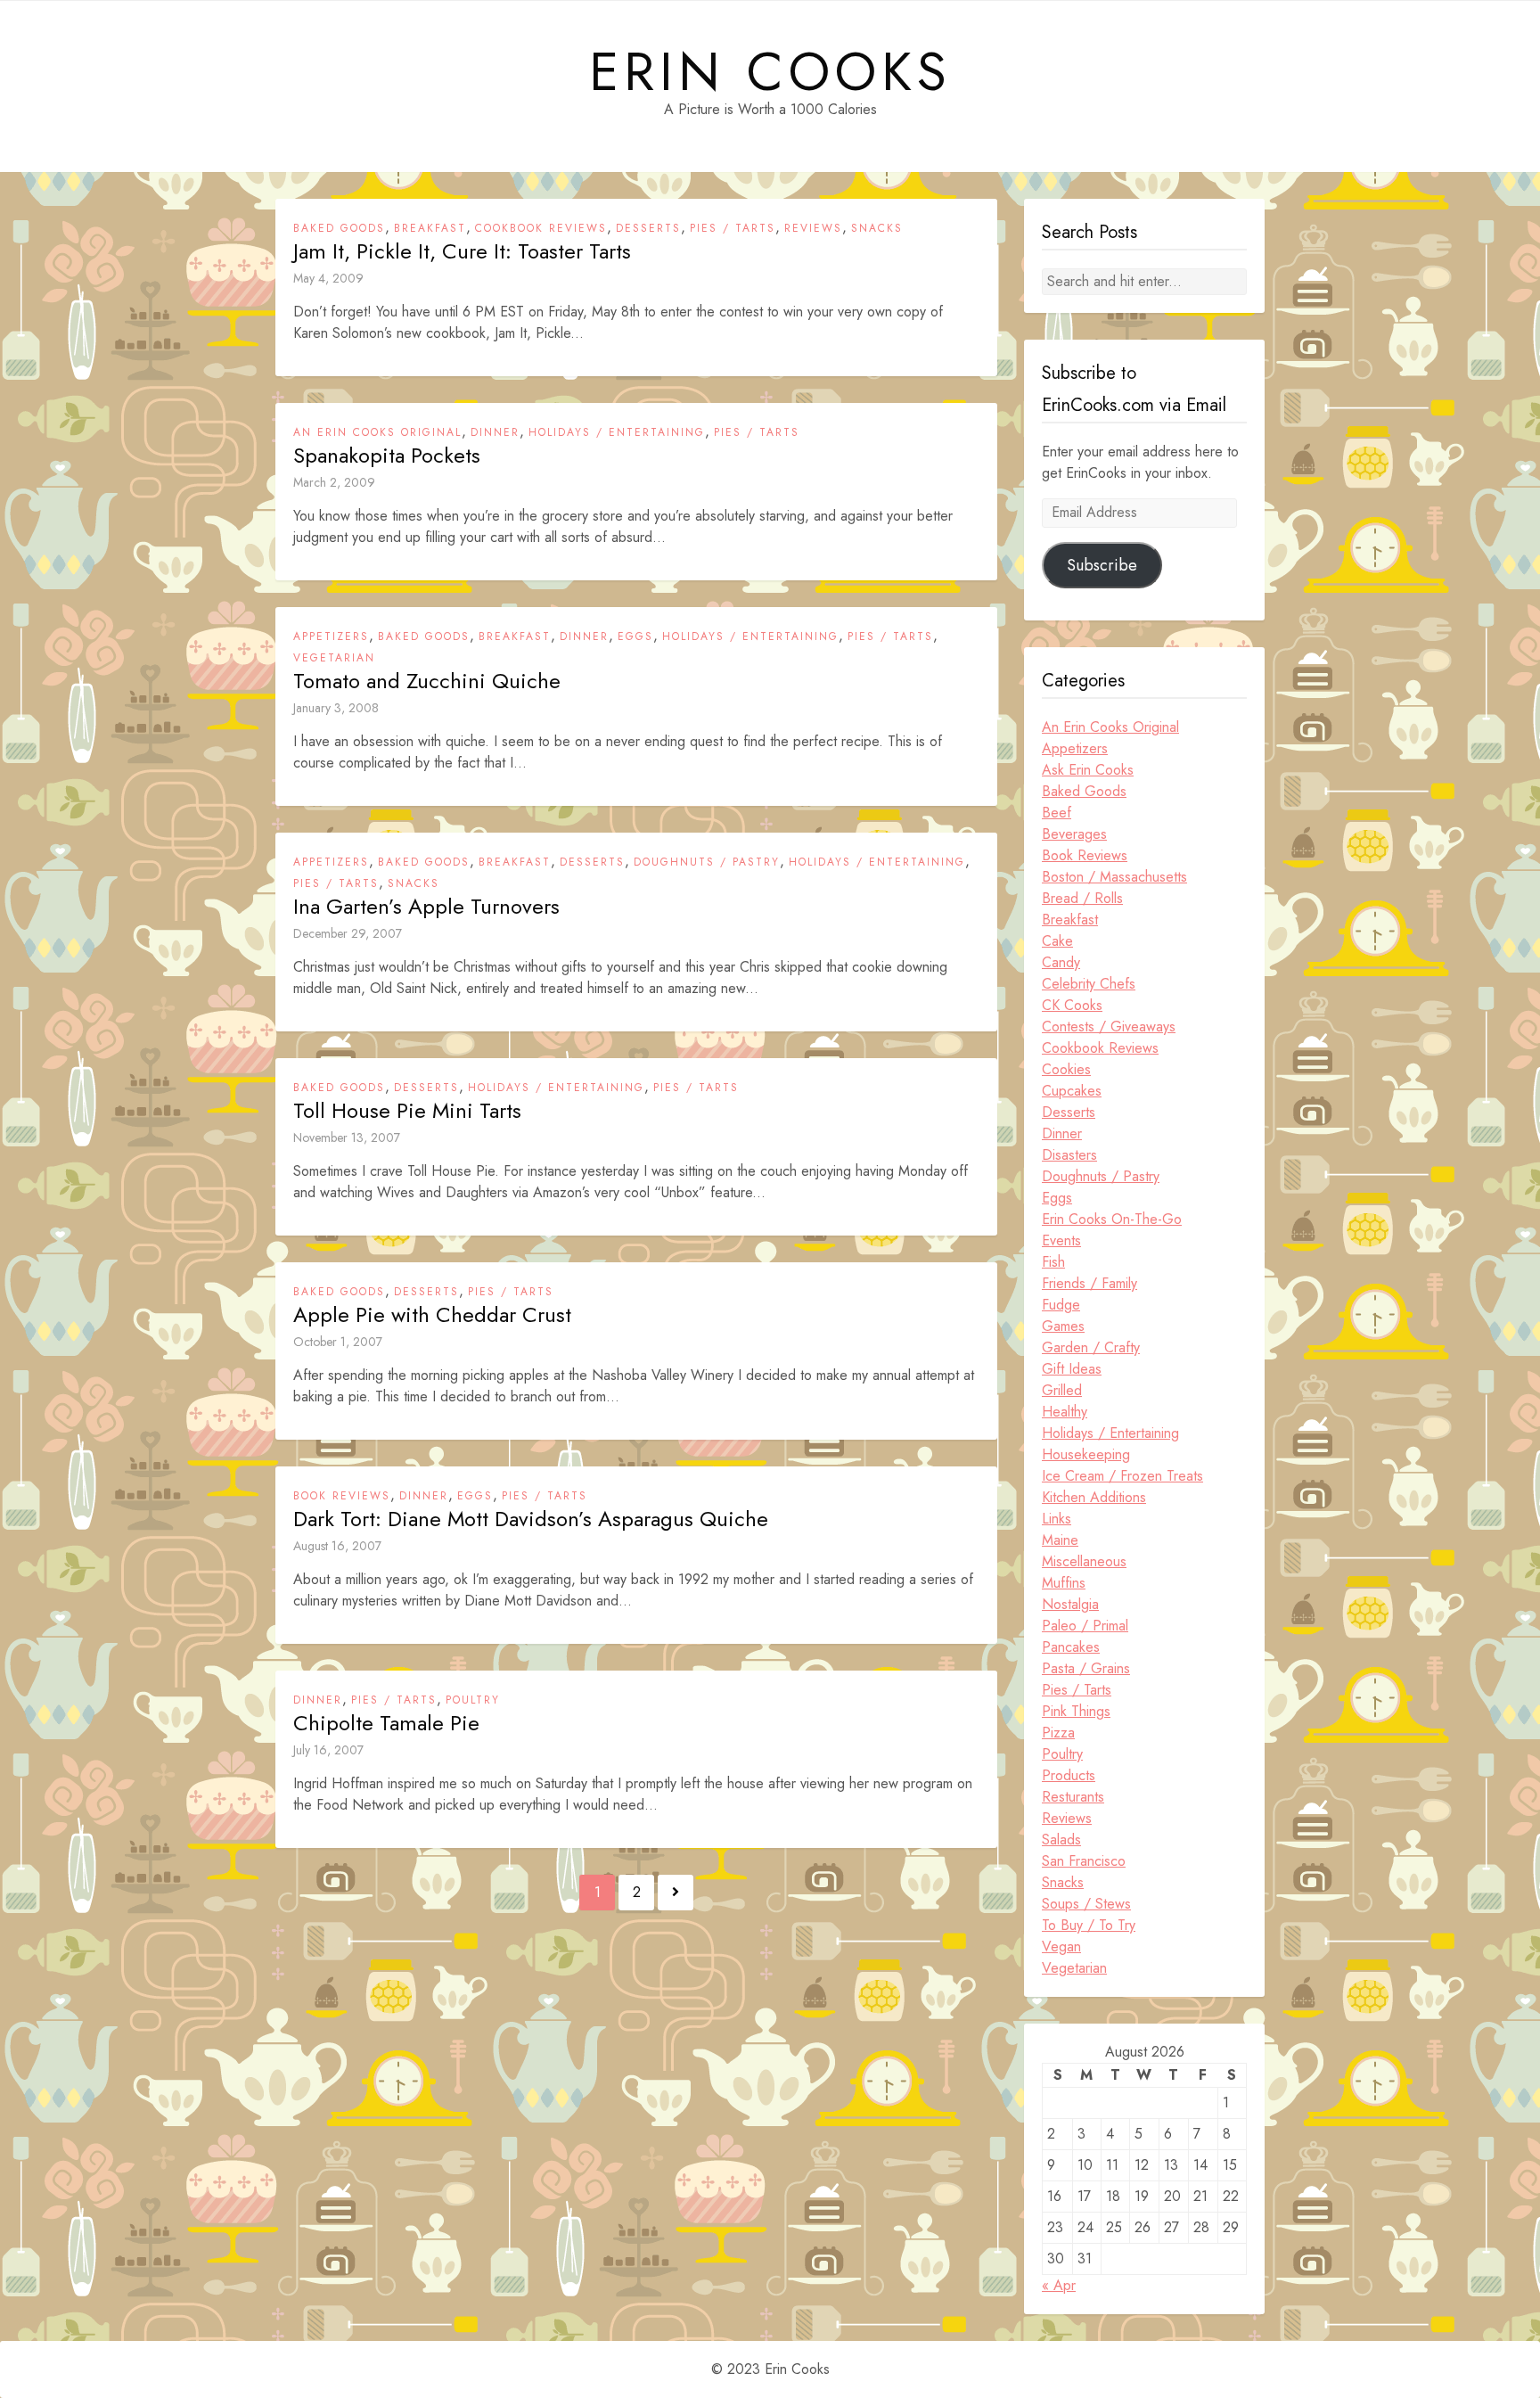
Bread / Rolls (1082, 898)
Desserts (648, 228)
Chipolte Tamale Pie (386, 1723)
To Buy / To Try (1089, 1925)
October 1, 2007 (338, 1342)
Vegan (1061, 1946)
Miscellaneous (1084, 1561)
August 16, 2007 (337, 1546)
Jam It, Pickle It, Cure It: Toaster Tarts (462, 251)
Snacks (877, 228)
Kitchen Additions (1094, 1497)
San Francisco (1084, 1861)
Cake (1057, 941)
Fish (1053, 1262)
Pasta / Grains (1086, 1668)
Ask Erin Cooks (1088, 770)
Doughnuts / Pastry (707, 862)
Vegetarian (334, 658)
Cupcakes (1072, 1091)
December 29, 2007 (348, 933)
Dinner (495, 432)
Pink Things (1076, 1711)
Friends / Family (1089, 1283)
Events (1061, 1240)
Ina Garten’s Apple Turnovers (426, 907)
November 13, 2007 (347, 1137)
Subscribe (1102, 565)
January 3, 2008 (336, 708)
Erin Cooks (770, 72)
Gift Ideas (1072, 1369)
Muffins (1064, 1583)
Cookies (1066, 1069)
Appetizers (331, 636)
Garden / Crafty (1091, 1347)
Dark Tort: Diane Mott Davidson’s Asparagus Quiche (531, 1519)
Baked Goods (339, 228)
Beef (1057, 813)
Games (1063, 1326)
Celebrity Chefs (1089, 984)
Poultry (473, 1700)
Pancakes (1071, 1647)
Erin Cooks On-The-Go (1112, 1219)
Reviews (813, 228)
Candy (1061, 962)
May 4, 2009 (328, 278)
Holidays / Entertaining (617, 432)
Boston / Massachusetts (1114, 877)
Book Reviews (342, 1496)
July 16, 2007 (328, 1750)
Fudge (1061, 1305)
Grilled (1062, 1390)
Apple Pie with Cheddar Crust (432, 1315)
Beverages (1074, 834)
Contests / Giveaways (1109, 1027)
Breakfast (430, 228)
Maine (1060, 1540)
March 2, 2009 (334, 482)
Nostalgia (1070, 1604)
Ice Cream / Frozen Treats (1122, 1476)
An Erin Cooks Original (377, 432)
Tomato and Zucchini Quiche (427, 681)
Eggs (635, 636)
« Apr (1059, 2285)
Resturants (1073, 1797)
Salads (1061, 1840)
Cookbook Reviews (541, 228)
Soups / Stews (1086, 1904)
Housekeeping (1086, 1454)
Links (1057, 1519)
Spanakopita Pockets (387, 456)
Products (1069, 1775)
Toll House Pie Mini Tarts (407, 1111)
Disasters (1069, 1155)
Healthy (1065, 1412)
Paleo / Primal (1085, 1626)
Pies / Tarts (733, 228)
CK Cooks (1072, 1005)
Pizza (1058, 1733)
